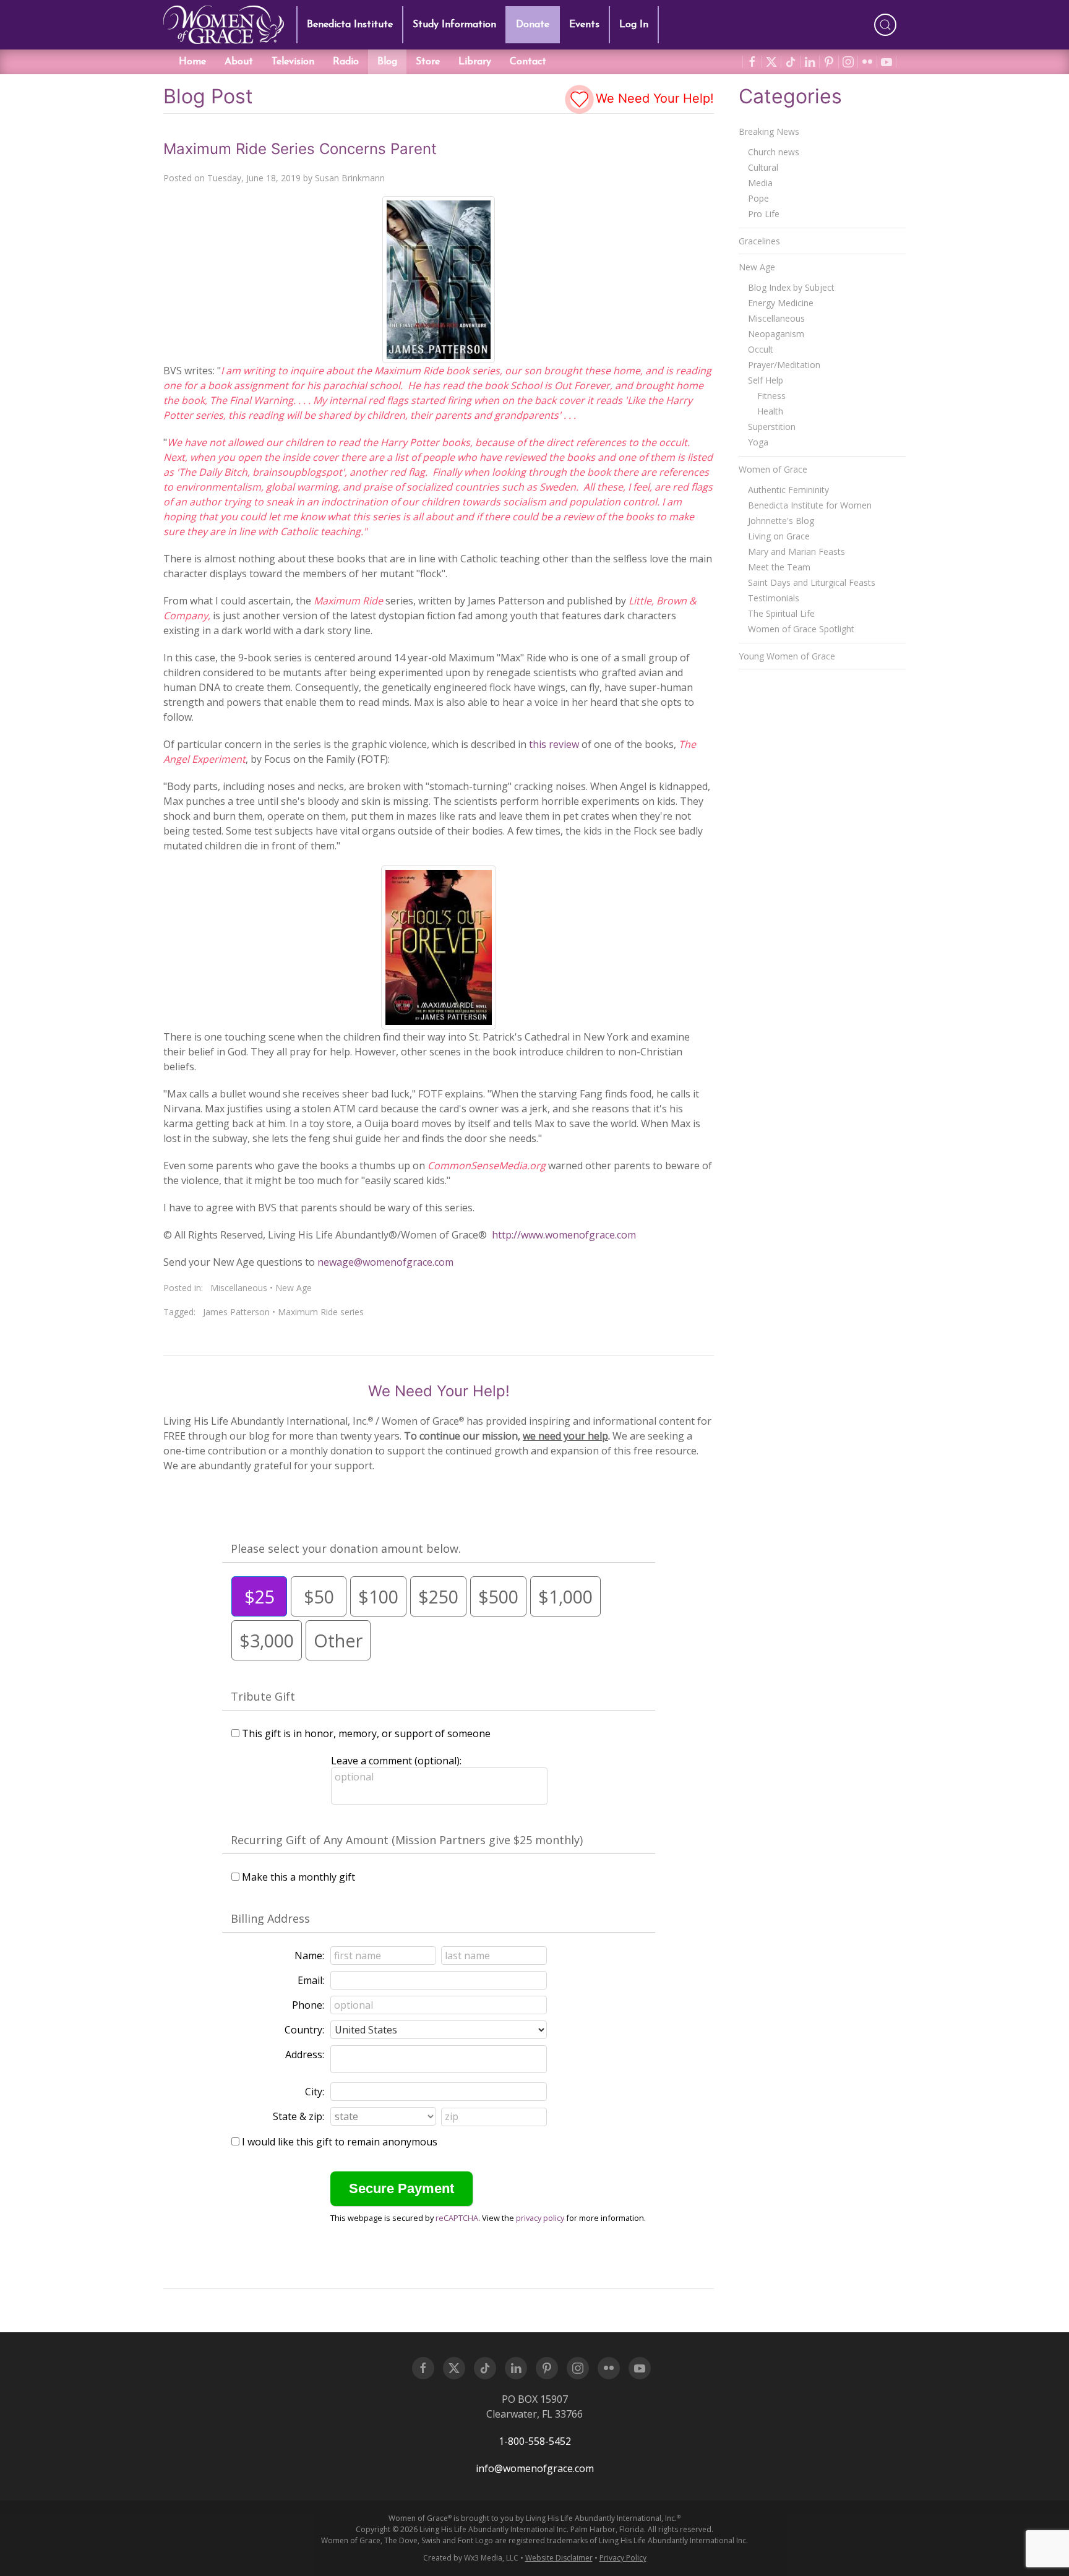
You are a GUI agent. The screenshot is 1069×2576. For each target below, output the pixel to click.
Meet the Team (779, 567)
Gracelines (759, 241)
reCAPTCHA (457, 2218)
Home (192, 62)
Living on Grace (779, 536)
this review (554, 744)
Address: (305, 2054)
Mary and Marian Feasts (796, 552)
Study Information (454, 25)
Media (760, 183)
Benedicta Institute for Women (810, 505)
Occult (761, 349)
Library (475, 62)
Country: (304, 2030)
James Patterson (236, 1312)
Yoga (758, 442)
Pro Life (764, 214)
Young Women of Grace (787, 656)
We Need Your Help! (653, 98)
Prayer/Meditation (784, 365)
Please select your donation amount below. (346, 1548)
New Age (294, 1288)
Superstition (772, 427)
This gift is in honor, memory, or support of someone (366, 1733)
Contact (528, 62)
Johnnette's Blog (781, 521)
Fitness (771, 396)
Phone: (308, 2005)
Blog (387, 62)
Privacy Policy (623, 2558)
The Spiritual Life (781, 613)
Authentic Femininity (788, 490)
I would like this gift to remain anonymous (340, 2142)
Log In (634, 25)
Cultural (763, 167)
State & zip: (298, 2116)
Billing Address (270, 1918)
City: (315, 2092)
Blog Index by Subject (791, 287)
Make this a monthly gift (298, 1877)
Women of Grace (773, 469)
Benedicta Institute (350, 25)
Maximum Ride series (321, 1312)
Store (428, 62)
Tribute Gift (263, 1696)
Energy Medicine (781, 303)
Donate (533, 25)
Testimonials (774, 598)
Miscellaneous (239, 1288)
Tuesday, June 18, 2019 (254, 178)
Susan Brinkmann (350, 178)
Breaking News (769, 131)
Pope (758, 198)
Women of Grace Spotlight (801, 629)
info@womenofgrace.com (535, 2468)
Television (293, 62)
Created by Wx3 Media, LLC (471, 2558)
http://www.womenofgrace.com (564, 1235)
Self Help (766, 380)
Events (584, 25)
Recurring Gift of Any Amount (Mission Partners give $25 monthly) (407, 1840)
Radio (346, 62)
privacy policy (540, 2218)
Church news (774, 152)
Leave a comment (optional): (396, 1761)
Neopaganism (776, 334)
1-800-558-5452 (535, 2441)
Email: (311, 1980)
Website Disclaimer (559, 2558)
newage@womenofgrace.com (385, 1262)
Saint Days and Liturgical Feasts (812, 582)
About (239, 62)
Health (770, 411)
